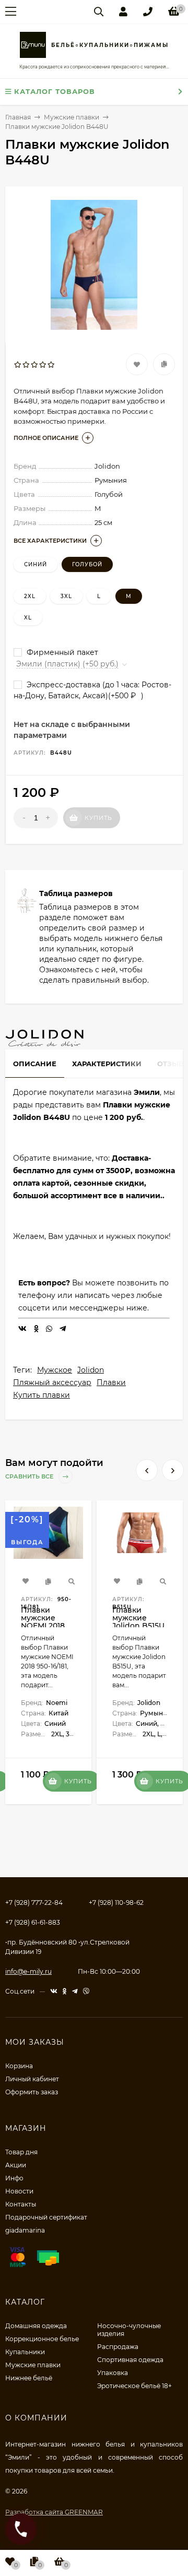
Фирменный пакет (61, 652)
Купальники (25, 2352)
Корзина (19, 2066)
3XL (66, 596)
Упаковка (113, 2373)
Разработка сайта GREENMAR (54, 2512)
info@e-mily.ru (28, 1971)
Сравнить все (30, 1477)
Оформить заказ (32, 2092)
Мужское (55, 1370)
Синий (36, 564)
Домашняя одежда (36, 2326)
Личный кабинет (32, 2079)
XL (28, 618)
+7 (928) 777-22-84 (34, 1903)
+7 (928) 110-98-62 (116, 1903)
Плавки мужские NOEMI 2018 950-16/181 (43, 1622)
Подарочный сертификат (46, 2217)
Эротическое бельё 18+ (134, 2386)
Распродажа (118, 2347)
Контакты (21, 2204)
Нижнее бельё (29, 2378)
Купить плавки (42, 1395)
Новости (19, 2191)
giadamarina (25, 2230)
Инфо (14, 2178)
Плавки (111, 1382)
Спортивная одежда (130, 2360)
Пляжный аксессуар (52, 1382)
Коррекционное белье (42, 2339)
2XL (30, 596)
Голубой (87, 564)
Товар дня (21, 2152)
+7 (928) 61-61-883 (33, 1922)
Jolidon (91, 1370)
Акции (16, 2165)
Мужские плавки (33, 2365)
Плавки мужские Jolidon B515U (138, 1618)
